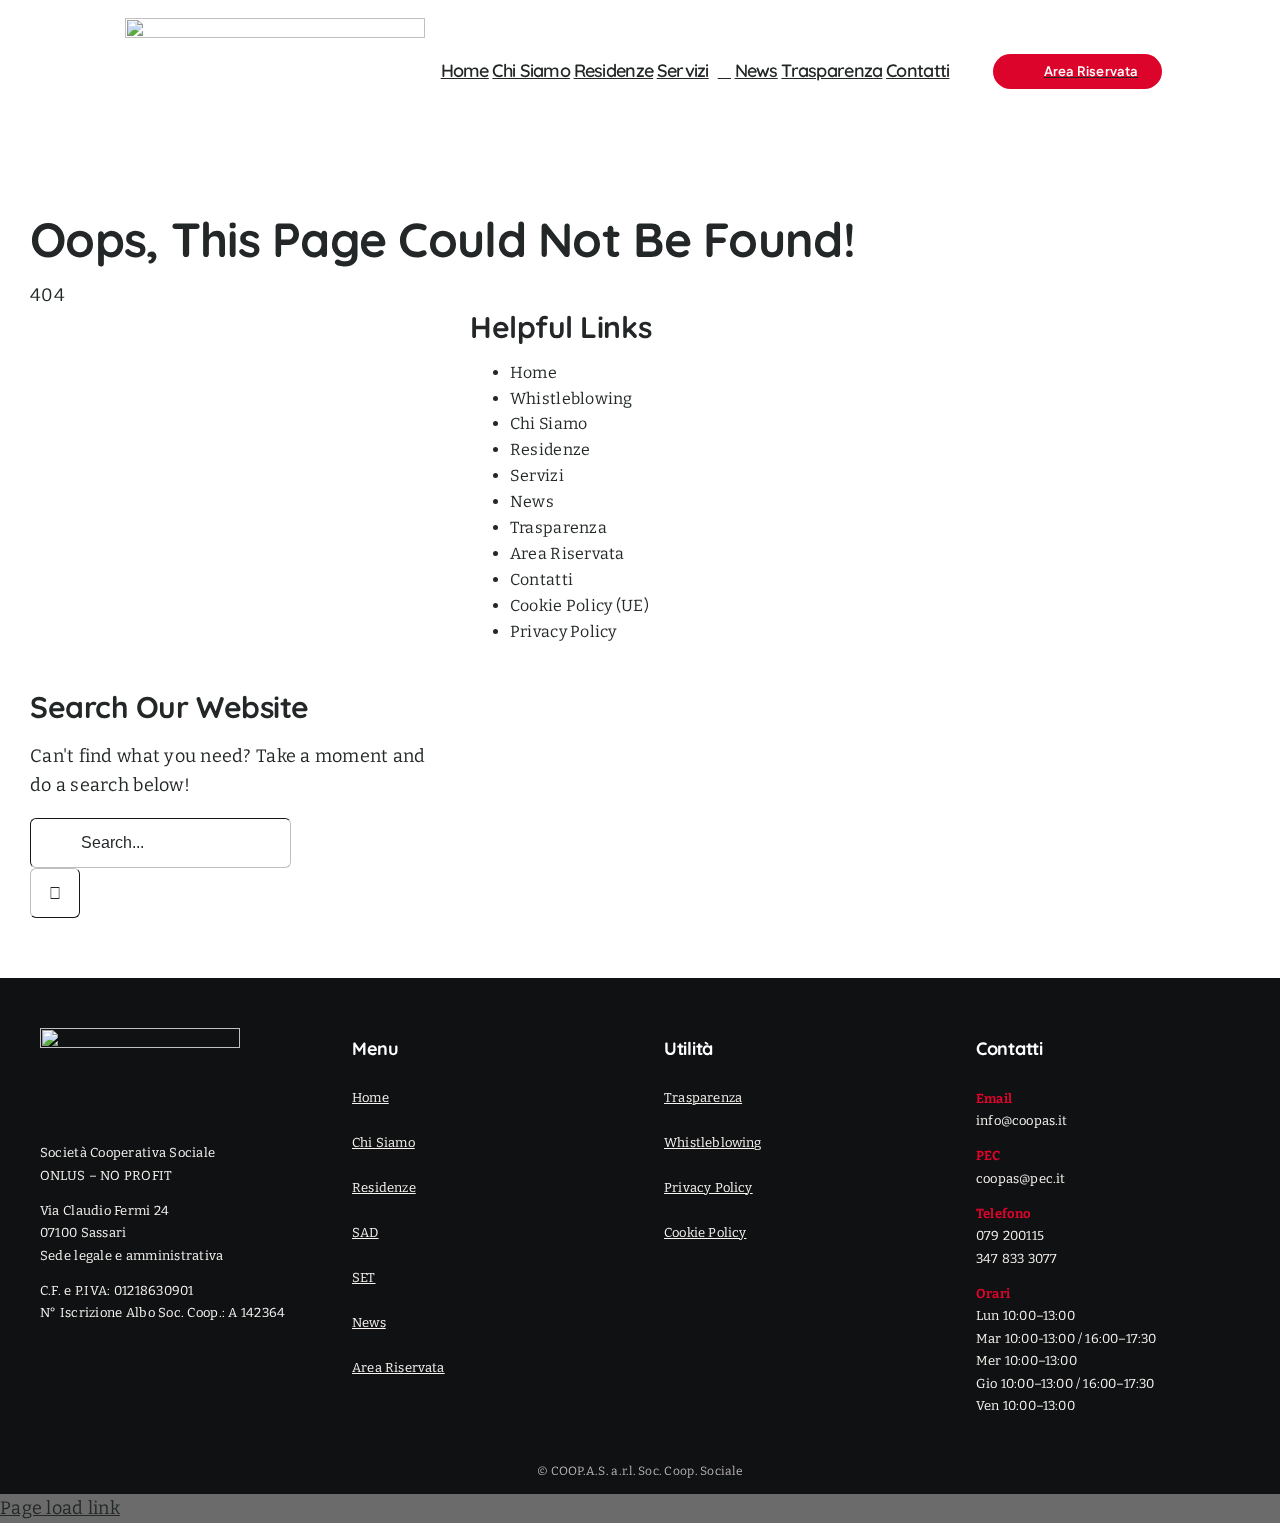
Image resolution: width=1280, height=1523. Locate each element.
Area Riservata (567, 553)
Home (533, 372)
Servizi (537, 475)
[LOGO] (275, 27)
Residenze (550, 449)
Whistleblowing (571, 398)
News (532, 501)
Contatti (541, 579)
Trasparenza (558, 527)
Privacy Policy (563, 631)
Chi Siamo (548, 423)
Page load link (60, 1508)
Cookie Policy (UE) (579, 605)
